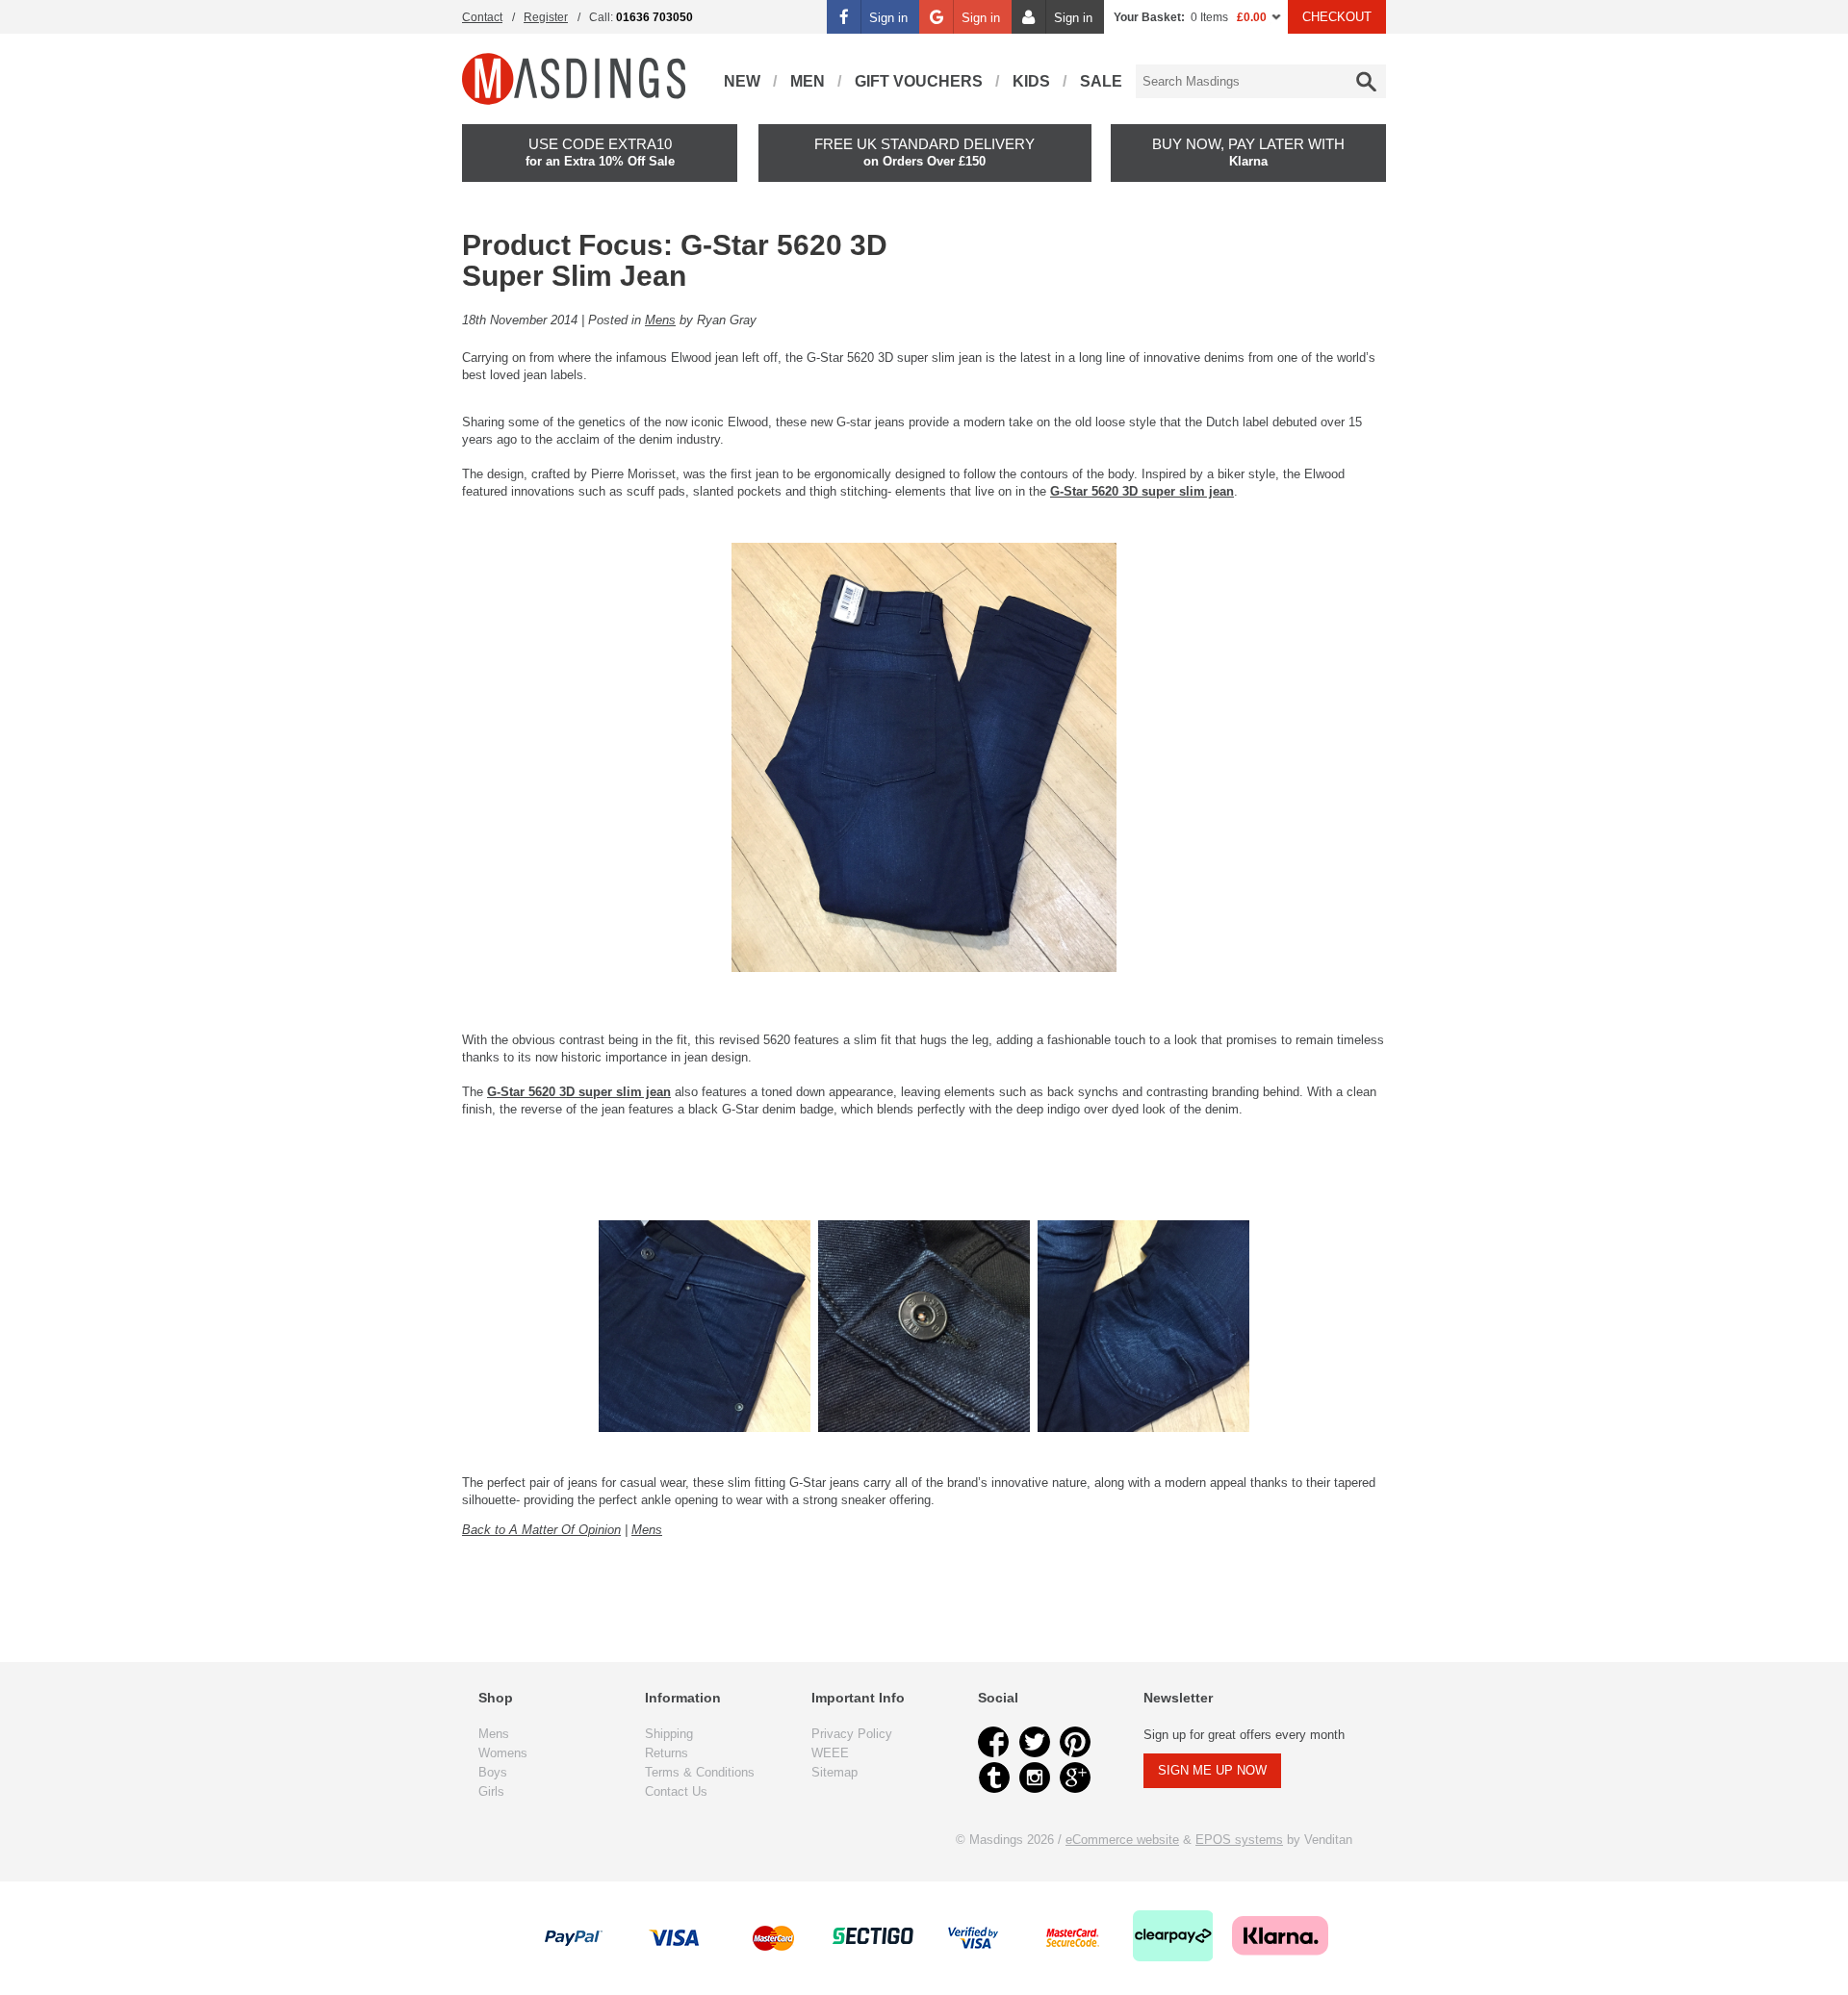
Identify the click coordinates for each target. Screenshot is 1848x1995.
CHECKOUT (1337, 17)
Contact (482, 17)
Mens (660, 320)
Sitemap (834, 1772)
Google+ (1075, 1778)
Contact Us (676, 1791)
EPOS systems (1239, 1840)
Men (808, 81)
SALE (1101, 81)
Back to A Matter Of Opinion (541, 1530)
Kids (1031, 81)
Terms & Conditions (700, 1772)
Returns (667, 1753)
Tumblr (994, 1778)
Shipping (669, 1734)
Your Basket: (1149, 17)
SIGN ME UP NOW (1212, 1770)
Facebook (994, 1742)
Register (546, 17)
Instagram (1035, 1778)
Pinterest (1075, 1742)
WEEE (830, 1753)
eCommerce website (1122, 1840)
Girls (491, 1791)
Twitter (1035, 1742)
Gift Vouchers (919, 81)
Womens (503, 1753)
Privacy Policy (852, 1734)
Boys (493, 1772)
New (742, 81)
